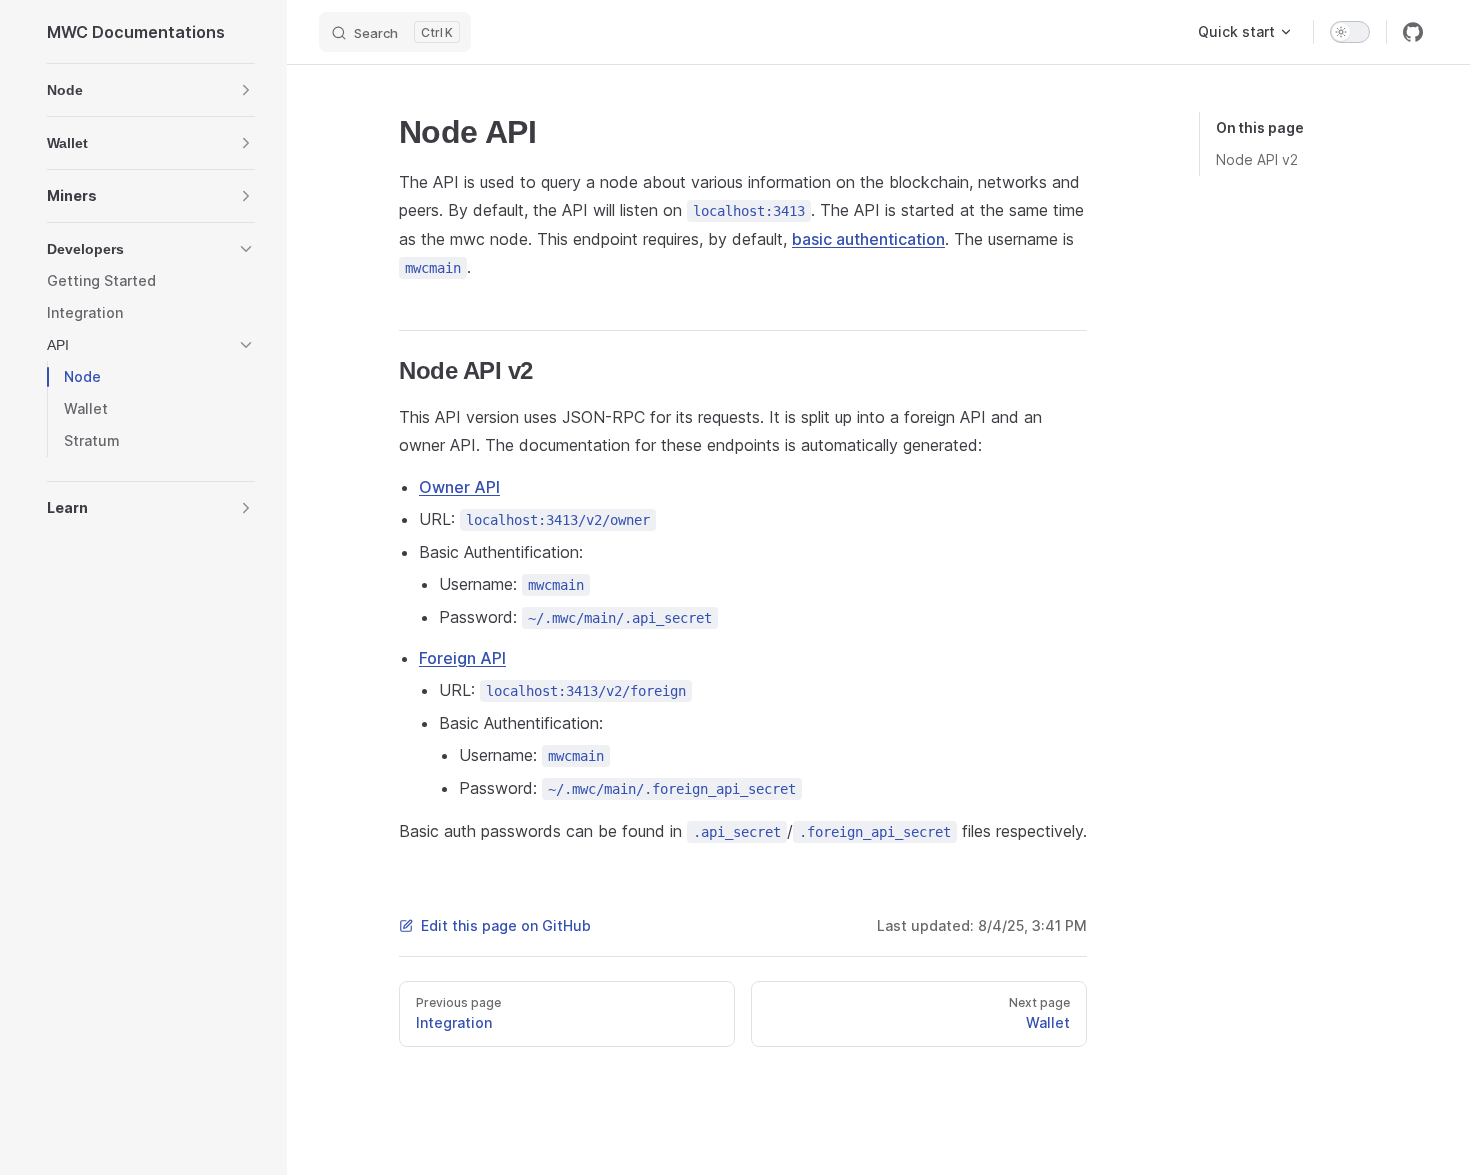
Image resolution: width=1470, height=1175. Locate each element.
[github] (1413, 32)
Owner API (459, 487)
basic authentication (868, 239)
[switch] (1350, 32)
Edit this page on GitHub (506, 925)
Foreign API (462, 658)
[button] (151, 90)
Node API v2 (1257, 159)
